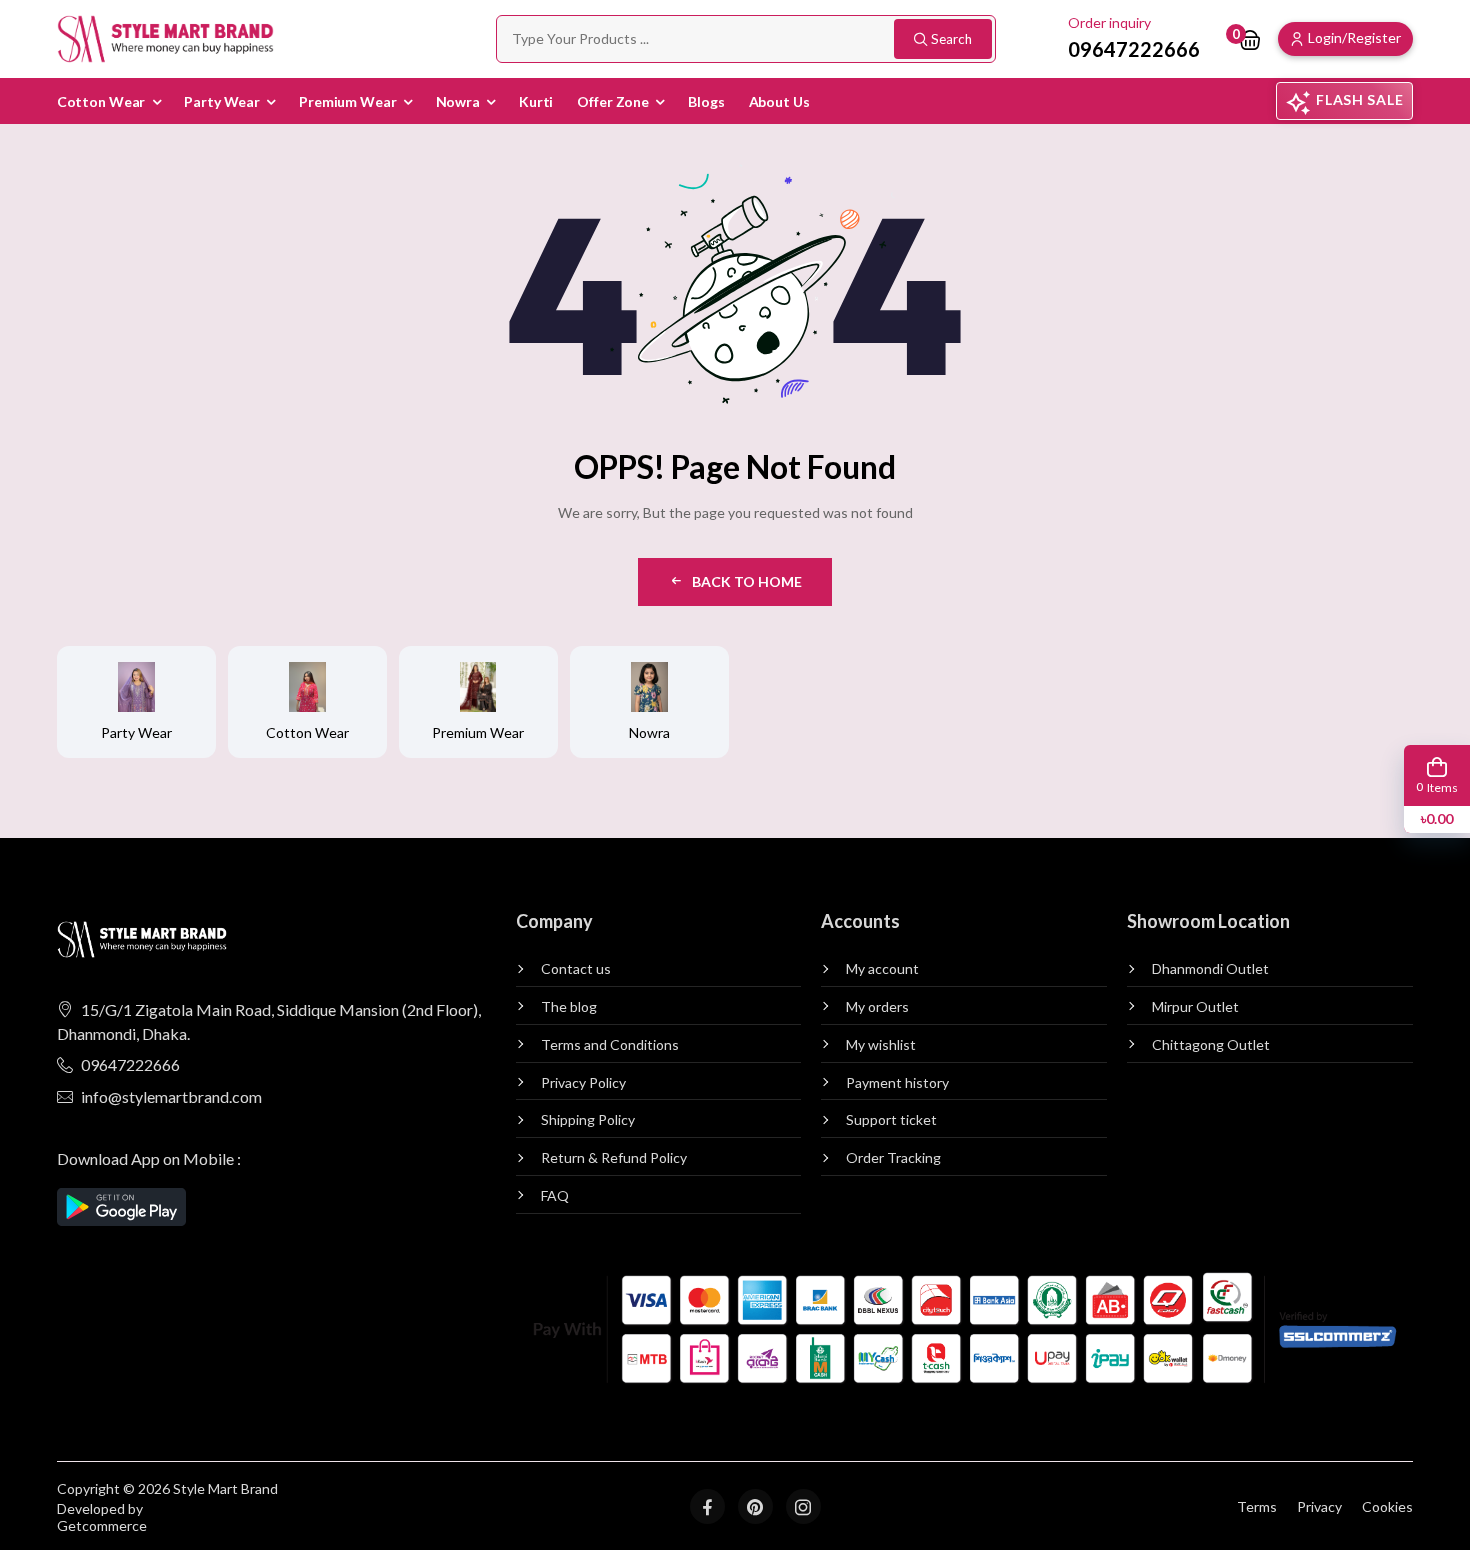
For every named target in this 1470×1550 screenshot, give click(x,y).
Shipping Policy (588, 1120)
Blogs (706, 101)
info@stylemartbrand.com (171, 1096)
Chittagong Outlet (1211, 1045)
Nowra (458, 101)
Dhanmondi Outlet (1210, 969)
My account (882, 969)
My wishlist (881, 1045)
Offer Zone (613, 101)
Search (951, 39)
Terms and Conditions (610, 1045)
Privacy (1319, 1506)
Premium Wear (348, 101)
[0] (1250, 39)
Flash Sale (1359, 99)
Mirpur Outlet (1195, 1007)
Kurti (536, 101)
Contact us (576, 969)
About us (779, 101)
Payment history (897, 1083)
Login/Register (1354, 37)
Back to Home (747, 581)
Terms (1257, 1506)
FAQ (555, 1196)
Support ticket (891, 1120)
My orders (877, 1007)
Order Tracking (893, 1158)
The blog (569, 1007)
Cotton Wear (101, 101)
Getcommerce (102, 1526)
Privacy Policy (583, 1083)
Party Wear (222, 101)
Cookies (1387, 1506)
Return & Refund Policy (614, 1158)
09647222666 (130, 1064)
